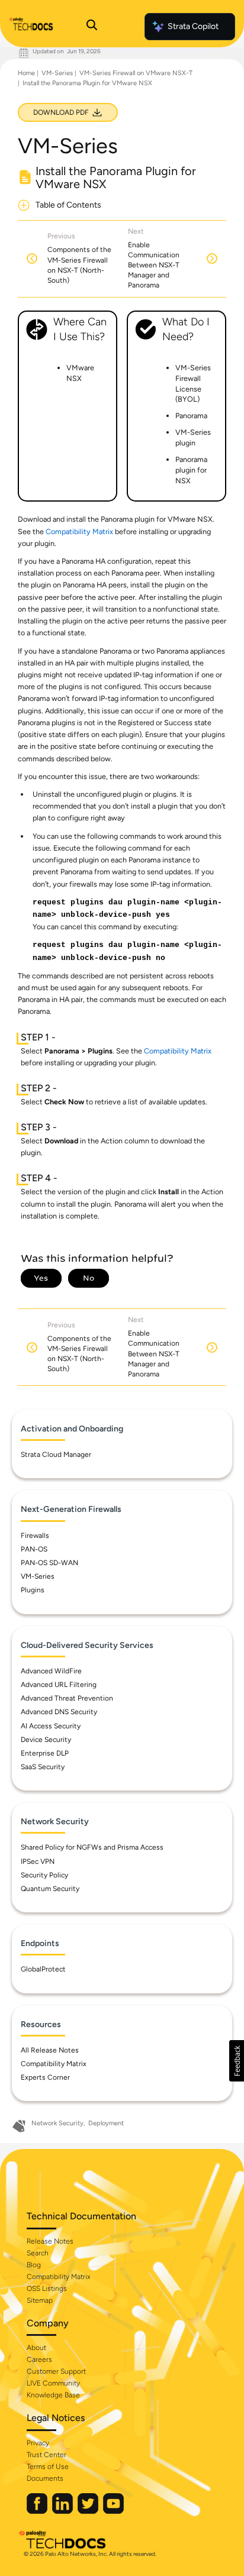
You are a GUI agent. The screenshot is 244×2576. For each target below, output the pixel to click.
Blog (34, 2265)
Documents (45, 2478)
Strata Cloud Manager (56, 1455)
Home (26, 73)
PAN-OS (34, 1549)
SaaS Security (43, 1767)
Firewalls (35, 1536)
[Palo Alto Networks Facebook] (38, 2511)
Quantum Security (50, 1889)
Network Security (57, 2123)
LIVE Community (53, 2383)
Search (38, 2253)
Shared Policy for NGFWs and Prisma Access (92, 1847)
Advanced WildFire (51, 1671)
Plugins (33, 1590)
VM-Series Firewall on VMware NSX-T (136, 73)
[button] (237, 2061)
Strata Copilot (193, 26)
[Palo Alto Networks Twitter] (89, 2511)
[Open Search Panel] (92, 27)
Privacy (38, 2443)
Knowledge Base (53, 2395)
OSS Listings (47, 2289)
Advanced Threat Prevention (67, 1698)
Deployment (106, 2123)
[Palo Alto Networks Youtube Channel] (113, 2511)
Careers (39, 2360)
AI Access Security (51, 1726)
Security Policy (44, 1875)
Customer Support (56, 2371)
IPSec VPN (38, 1861)
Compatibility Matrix (79, 531)
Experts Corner (45, 2077)
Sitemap (40, 2300)
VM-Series (57, 73)
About (36, 2348)
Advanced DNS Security (59, 1712)
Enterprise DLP (45, 1753)
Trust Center (46, 2455)
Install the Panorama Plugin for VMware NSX (87, 83)
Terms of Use (48, 2467)
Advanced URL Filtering (59, 1685)
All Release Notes (50, 2050)
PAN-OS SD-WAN (49, 1563)
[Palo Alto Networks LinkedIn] (63, 2511)
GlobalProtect (43, 1969)
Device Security (46, 1740)
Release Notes (50, 2241)
